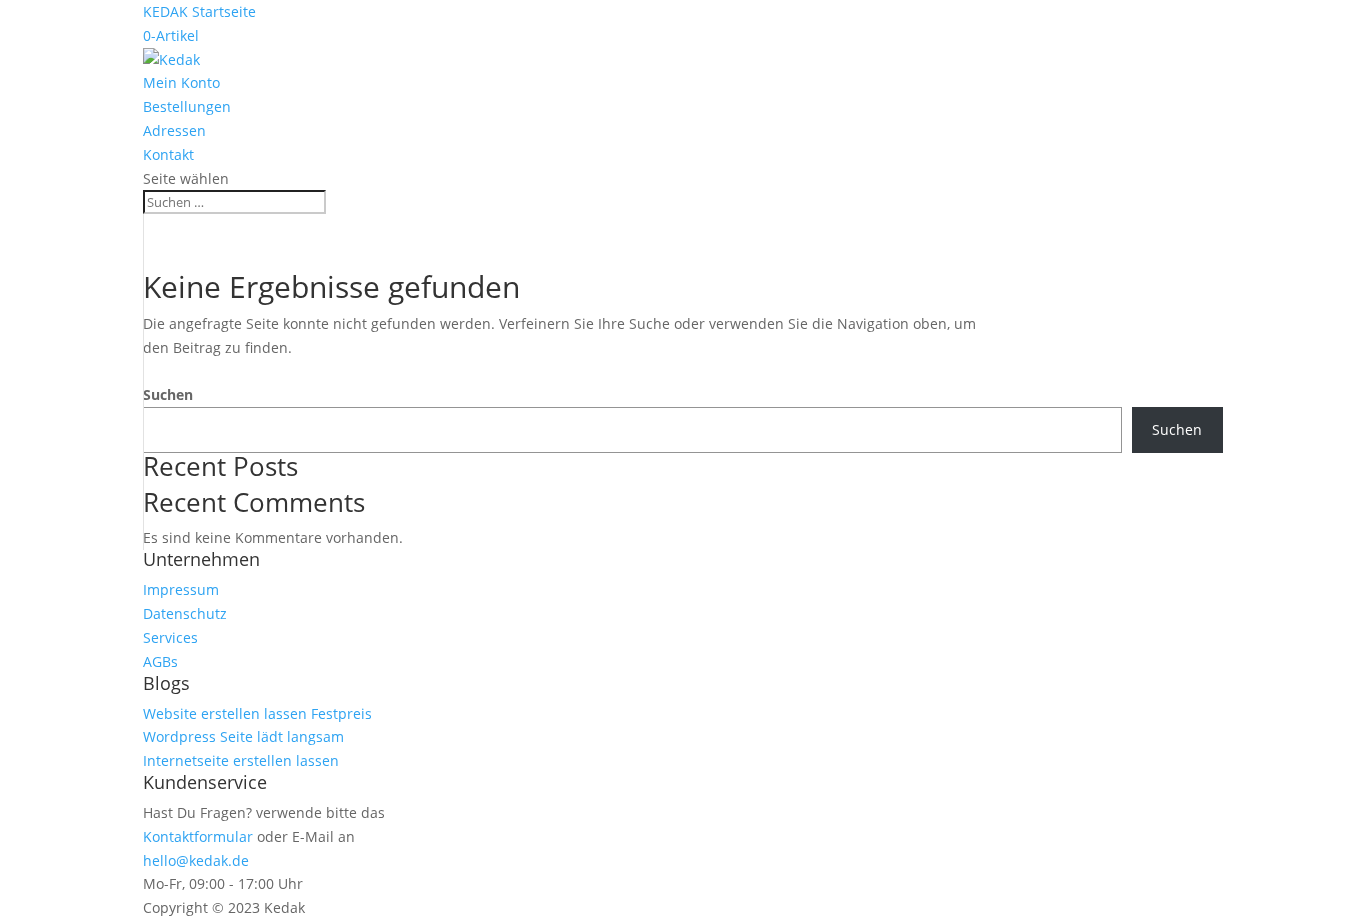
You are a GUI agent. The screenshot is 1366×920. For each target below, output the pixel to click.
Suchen (168, 394)
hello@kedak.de (196, 860)
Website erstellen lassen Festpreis (257, 713)
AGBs (160, 661)
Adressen (174, 130)
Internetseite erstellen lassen (241, 760)
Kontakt (168, 154)
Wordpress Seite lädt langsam (243, 736)
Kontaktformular (198, 836)
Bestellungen (187, 106)
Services (170, 637)
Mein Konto (181, 82)
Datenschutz (185, 613)
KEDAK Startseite (199, 11)
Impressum (181, 589)
